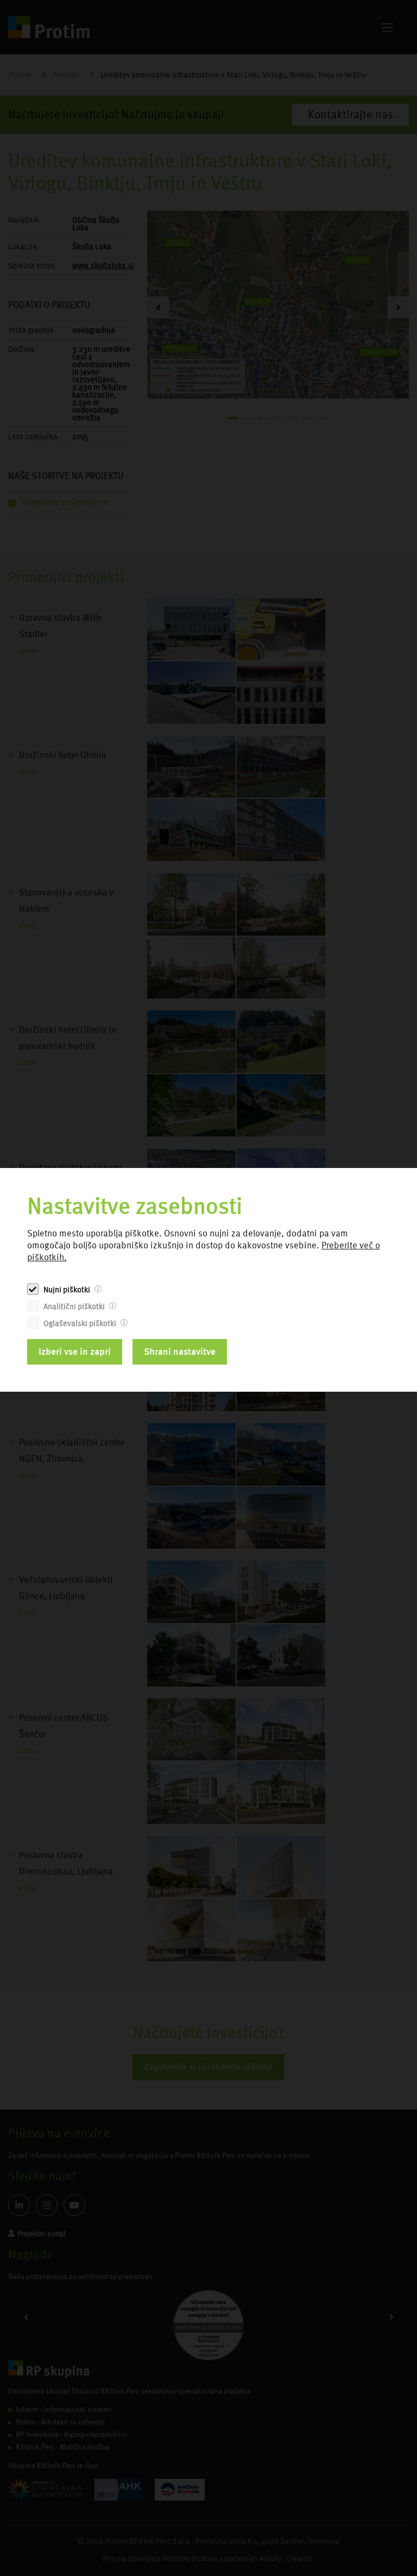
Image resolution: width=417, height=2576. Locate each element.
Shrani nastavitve (180, 1352)
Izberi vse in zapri (75, 1352)
